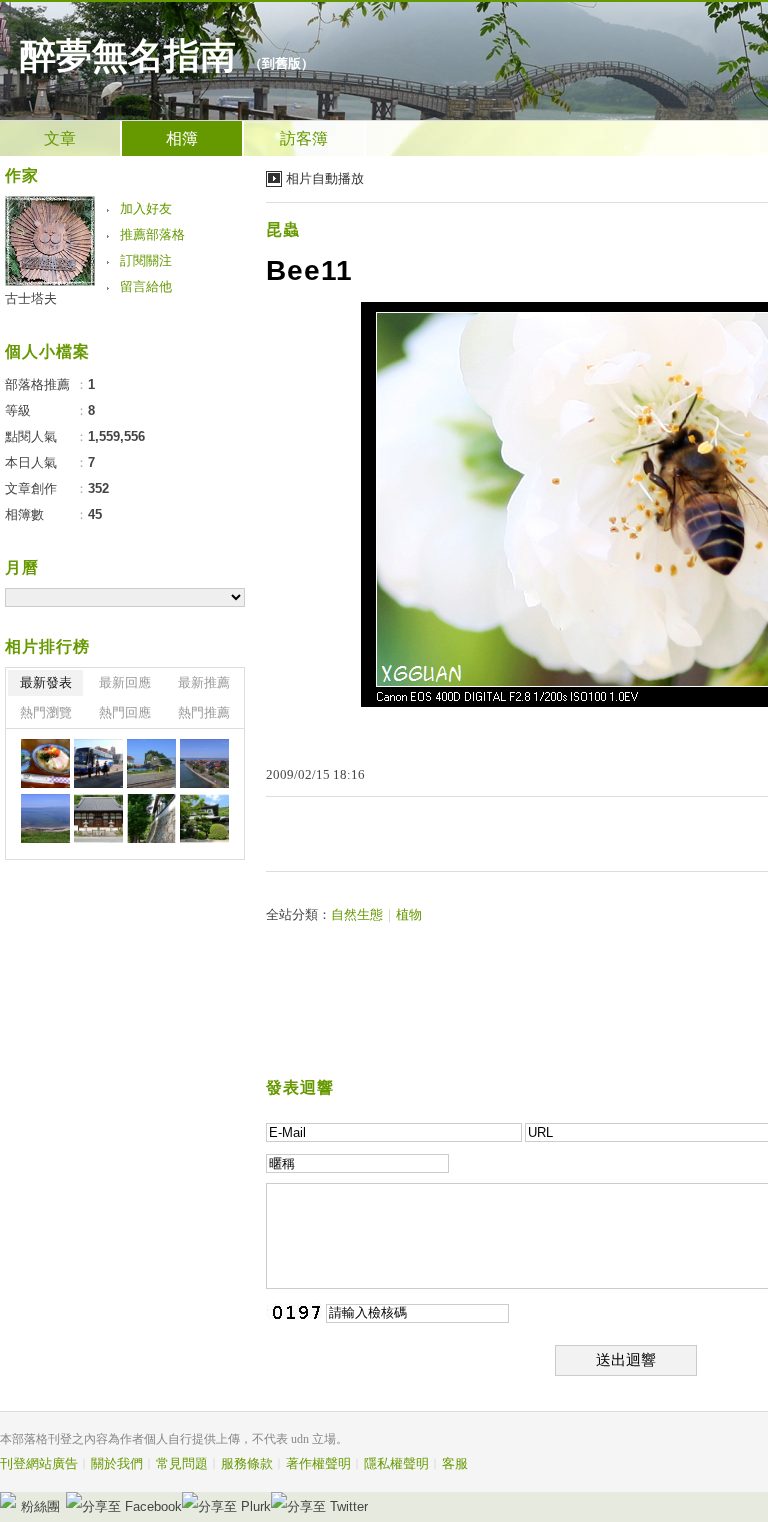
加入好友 (146, 208)
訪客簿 (304, 138)
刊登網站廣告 (39, 1463)
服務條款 (247, 1463)
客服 (455, 1463)
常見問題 (182, 1463)
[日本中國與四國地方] (45, 763)
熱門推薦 (204, 712)
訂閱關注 (146, 260)
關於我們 (117, 1463)
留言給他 (146, 286)
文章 (60, 138)
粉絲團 (40, 1506)
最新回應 (125, 682)
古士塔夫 (31, 298)
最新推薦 (204, 682)
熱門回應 (125, 712)
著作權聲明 (318, 1463)
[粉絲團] (8, 1500)
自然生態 (357, 914)
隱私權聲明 (396, 1463)
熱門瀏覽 (46, 712)
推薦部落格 (152, 234)
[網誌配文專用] (98, 763)
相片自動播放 (325, 178)
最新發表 (46, 682)
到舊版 (281, 63)
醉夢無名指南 (128, 56)
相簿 (182, 138)
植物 (409, 914)
